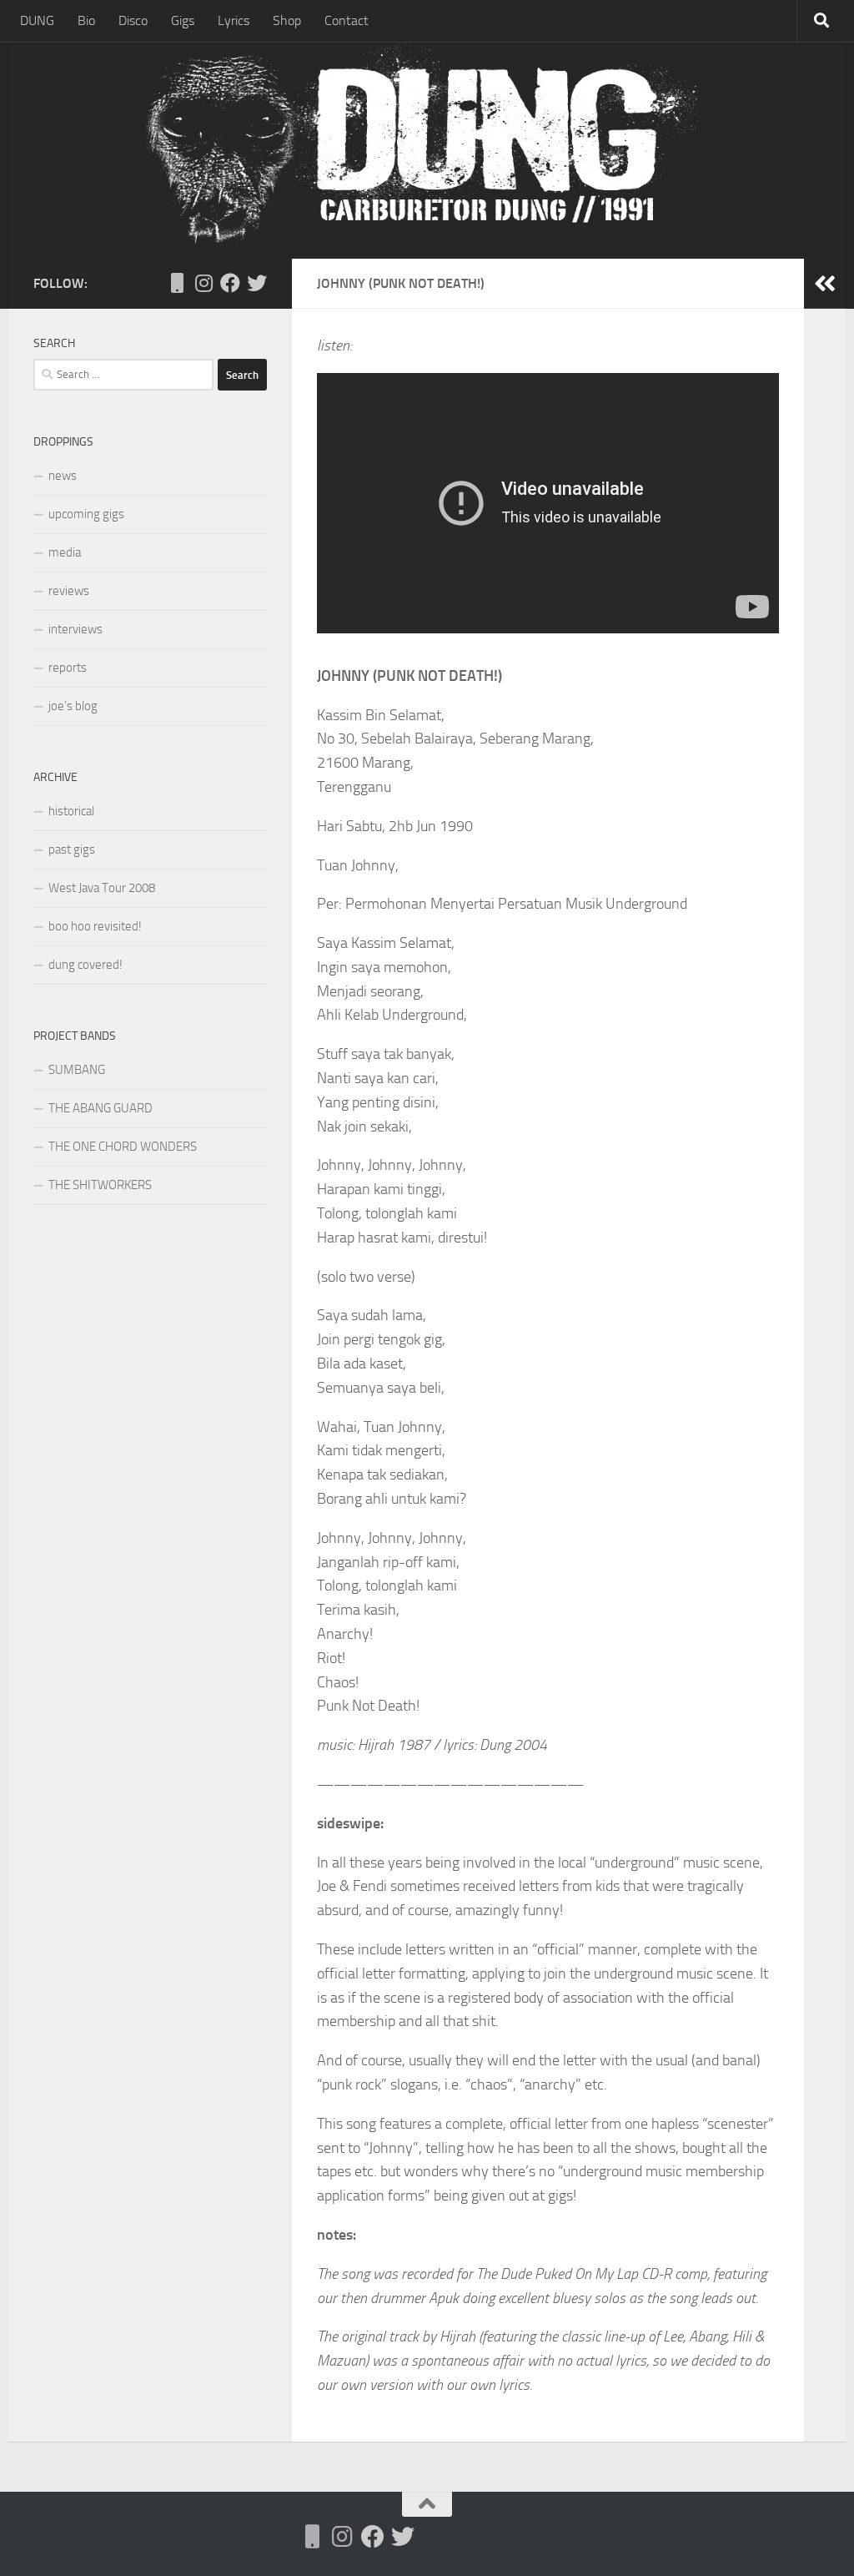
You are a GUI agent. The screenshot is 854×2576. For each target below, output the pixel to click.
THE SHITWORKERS (100, 1185)
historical (71, 811)
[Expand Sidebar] (825, 284)
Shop (287, 20)
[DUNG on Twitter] (257, 283)
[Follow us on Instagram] (203, 283)
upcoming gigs (86, 514)
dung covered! (85, 965)
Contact (347, 20)
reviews (69, 591)
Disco (133, 20)
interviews (75, 629)
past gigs (72, 849)
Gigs (183, 20)
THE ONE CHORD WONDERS (123, 1147)
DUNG (37, 20)
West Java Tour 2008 (102, 888)
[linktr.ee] (177, 283)
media (65, 552)
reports (68, 668)
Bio (86, 20)
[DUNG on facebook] (230, 283)
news (63, 476)
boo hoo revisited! (95, 926)
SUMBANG (77, 1070)
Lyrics (234, 20)
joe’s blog (73, 706)
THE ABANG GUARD (100, 1108)
